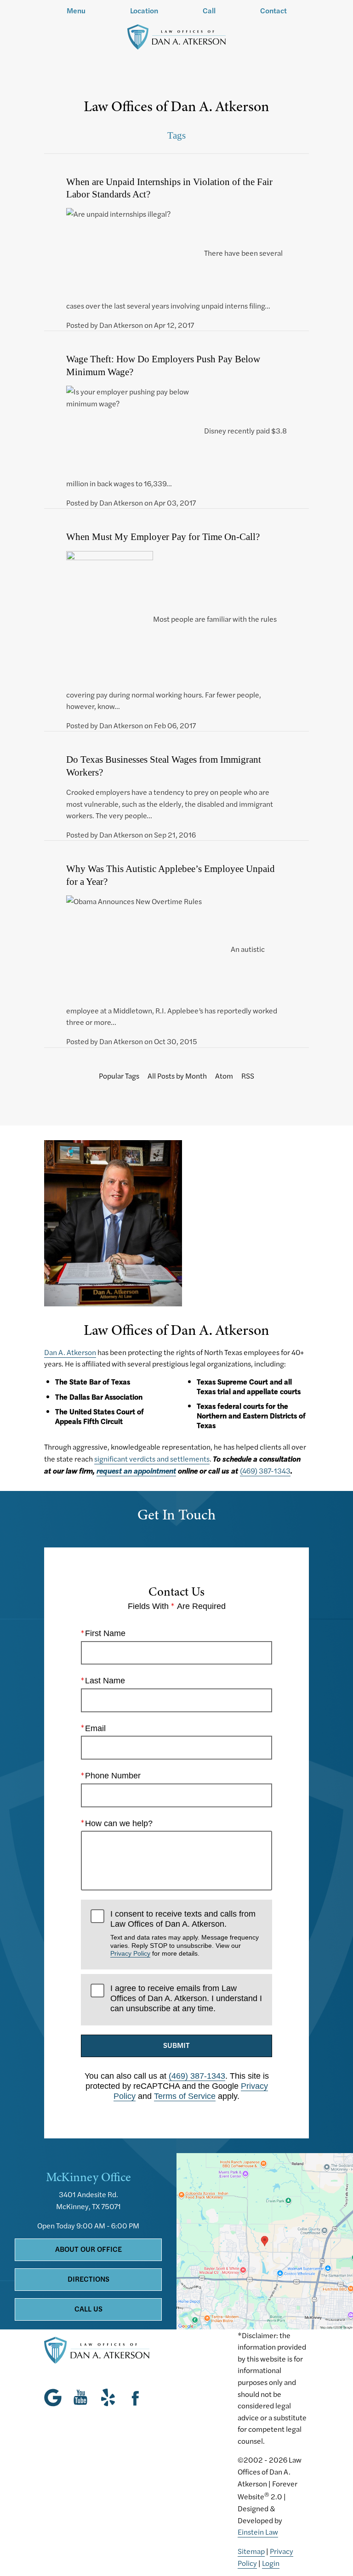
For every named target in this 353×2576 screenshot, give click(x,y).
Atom (224, 1076)
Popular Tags (119, 1076)
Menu (76, 11)
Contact (273, 11)
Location (144, 11)
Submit (176, 2045)
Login (271, 2563)
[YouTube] (80, 2397)
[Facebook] (136, 2397)
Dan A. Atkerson (70, 1352)
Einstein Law (258, 2532)
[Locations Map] (265, 2240)
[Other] (108, 2397)
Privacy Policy (130, 1953)
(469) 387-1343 (265, 1471)
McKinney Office (88, 2177)
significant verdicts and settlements (152, 1459)
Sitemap (251, 2551)
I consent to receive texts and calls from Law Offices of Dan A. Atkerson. (185, 1933)
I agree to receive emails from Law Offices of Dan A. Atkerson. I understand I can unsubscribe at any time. (186, 1998)
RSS (248, 1076)
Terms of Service (185, 2096)
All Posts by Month (177, 1076)
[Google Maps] (55, 2397)
